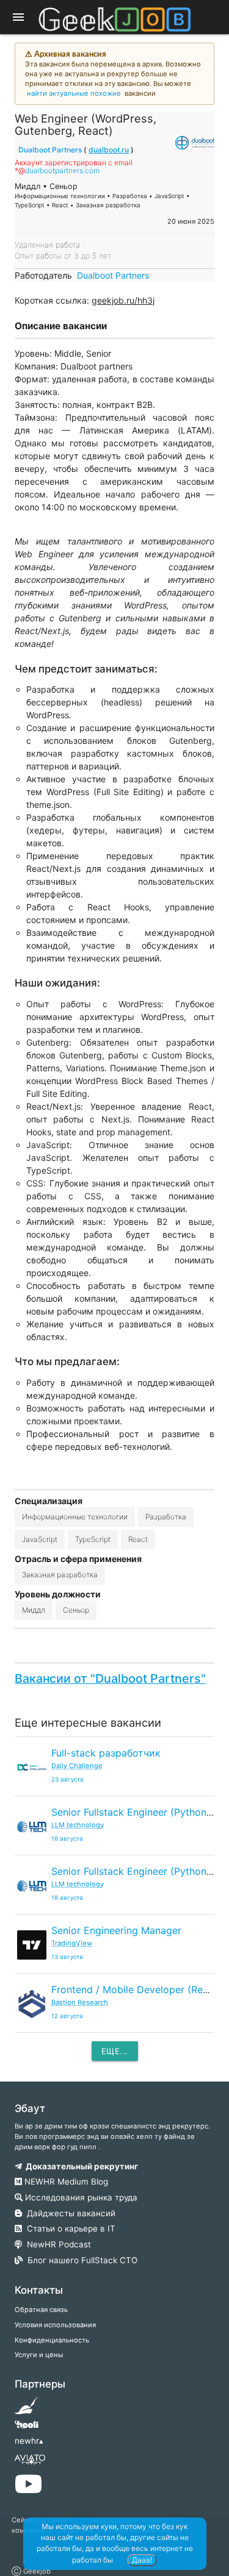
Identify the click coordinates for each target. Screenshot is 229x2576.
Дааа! (142, 2560)
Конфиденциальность (52, 2340)
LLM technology (78, 1825)
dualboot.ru (109, 150)
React (138, 1539)
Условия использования (55, 2325)
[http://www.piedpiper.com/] (27, 2410)
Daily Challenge (77, 1766)
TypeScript (93, 1539)
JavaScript (40, 1539)
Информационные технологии (75, 1517)
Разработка (166, 1517)
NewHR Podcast (56, 2244)
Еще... (115, 2051)
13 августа (67, 1957)
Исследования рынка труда (80, 2197)
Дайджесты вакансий (69, 2213)
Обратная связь (41, 2310)
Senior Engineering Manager (116, 1930)
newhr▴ (29, 2441)
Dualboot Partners (50, 150)
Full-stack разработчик (106, 1753)
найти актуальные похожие (74, 93)
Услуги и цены (39, 2355)
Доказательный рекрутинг (80, 2166)
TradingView (72, 1943)
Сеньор (76, 1610)
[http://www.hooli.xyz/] (27, 2428)
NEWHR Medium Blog (65, 2182)
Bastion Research (80, 2002)
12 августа (67, 2016)
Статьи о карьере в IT (69, 2228)
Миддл (34, 1610)
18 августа (67, 1839)
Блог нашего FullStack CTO (80, 2260)
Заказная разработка (60, 1575)
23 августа (67, 1779)
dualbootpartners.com (62, 170)
